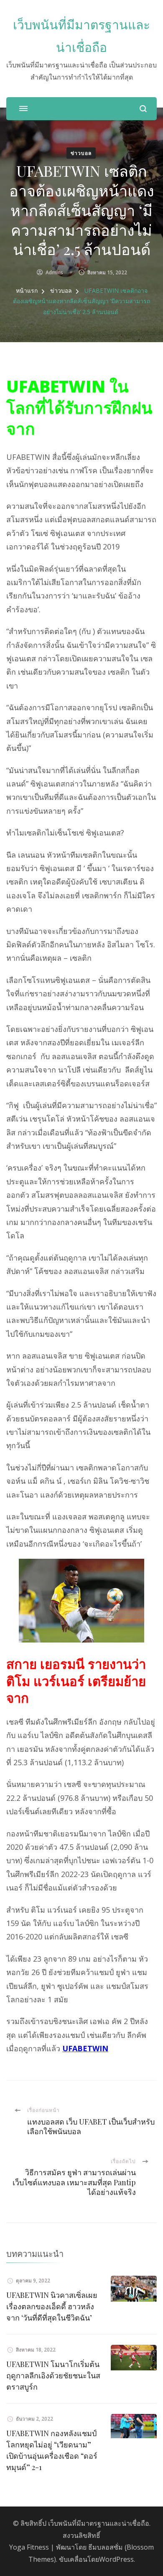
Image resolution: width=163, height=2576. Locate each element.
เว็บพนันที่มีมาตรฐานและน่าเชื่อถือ (99, 2523)
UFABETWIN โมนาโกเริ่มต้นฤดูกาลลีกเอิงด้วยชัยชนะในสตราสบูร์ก (53, 2375)
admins (54, 272)
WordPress (116, 2559)
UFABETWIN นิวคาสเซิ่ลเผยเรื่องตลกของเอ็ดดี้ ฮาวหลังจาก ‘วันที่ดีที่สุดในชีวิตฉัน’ (52, 2306)
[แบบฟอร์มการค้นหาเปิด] (143, 109)
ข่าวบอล (81, 153)
